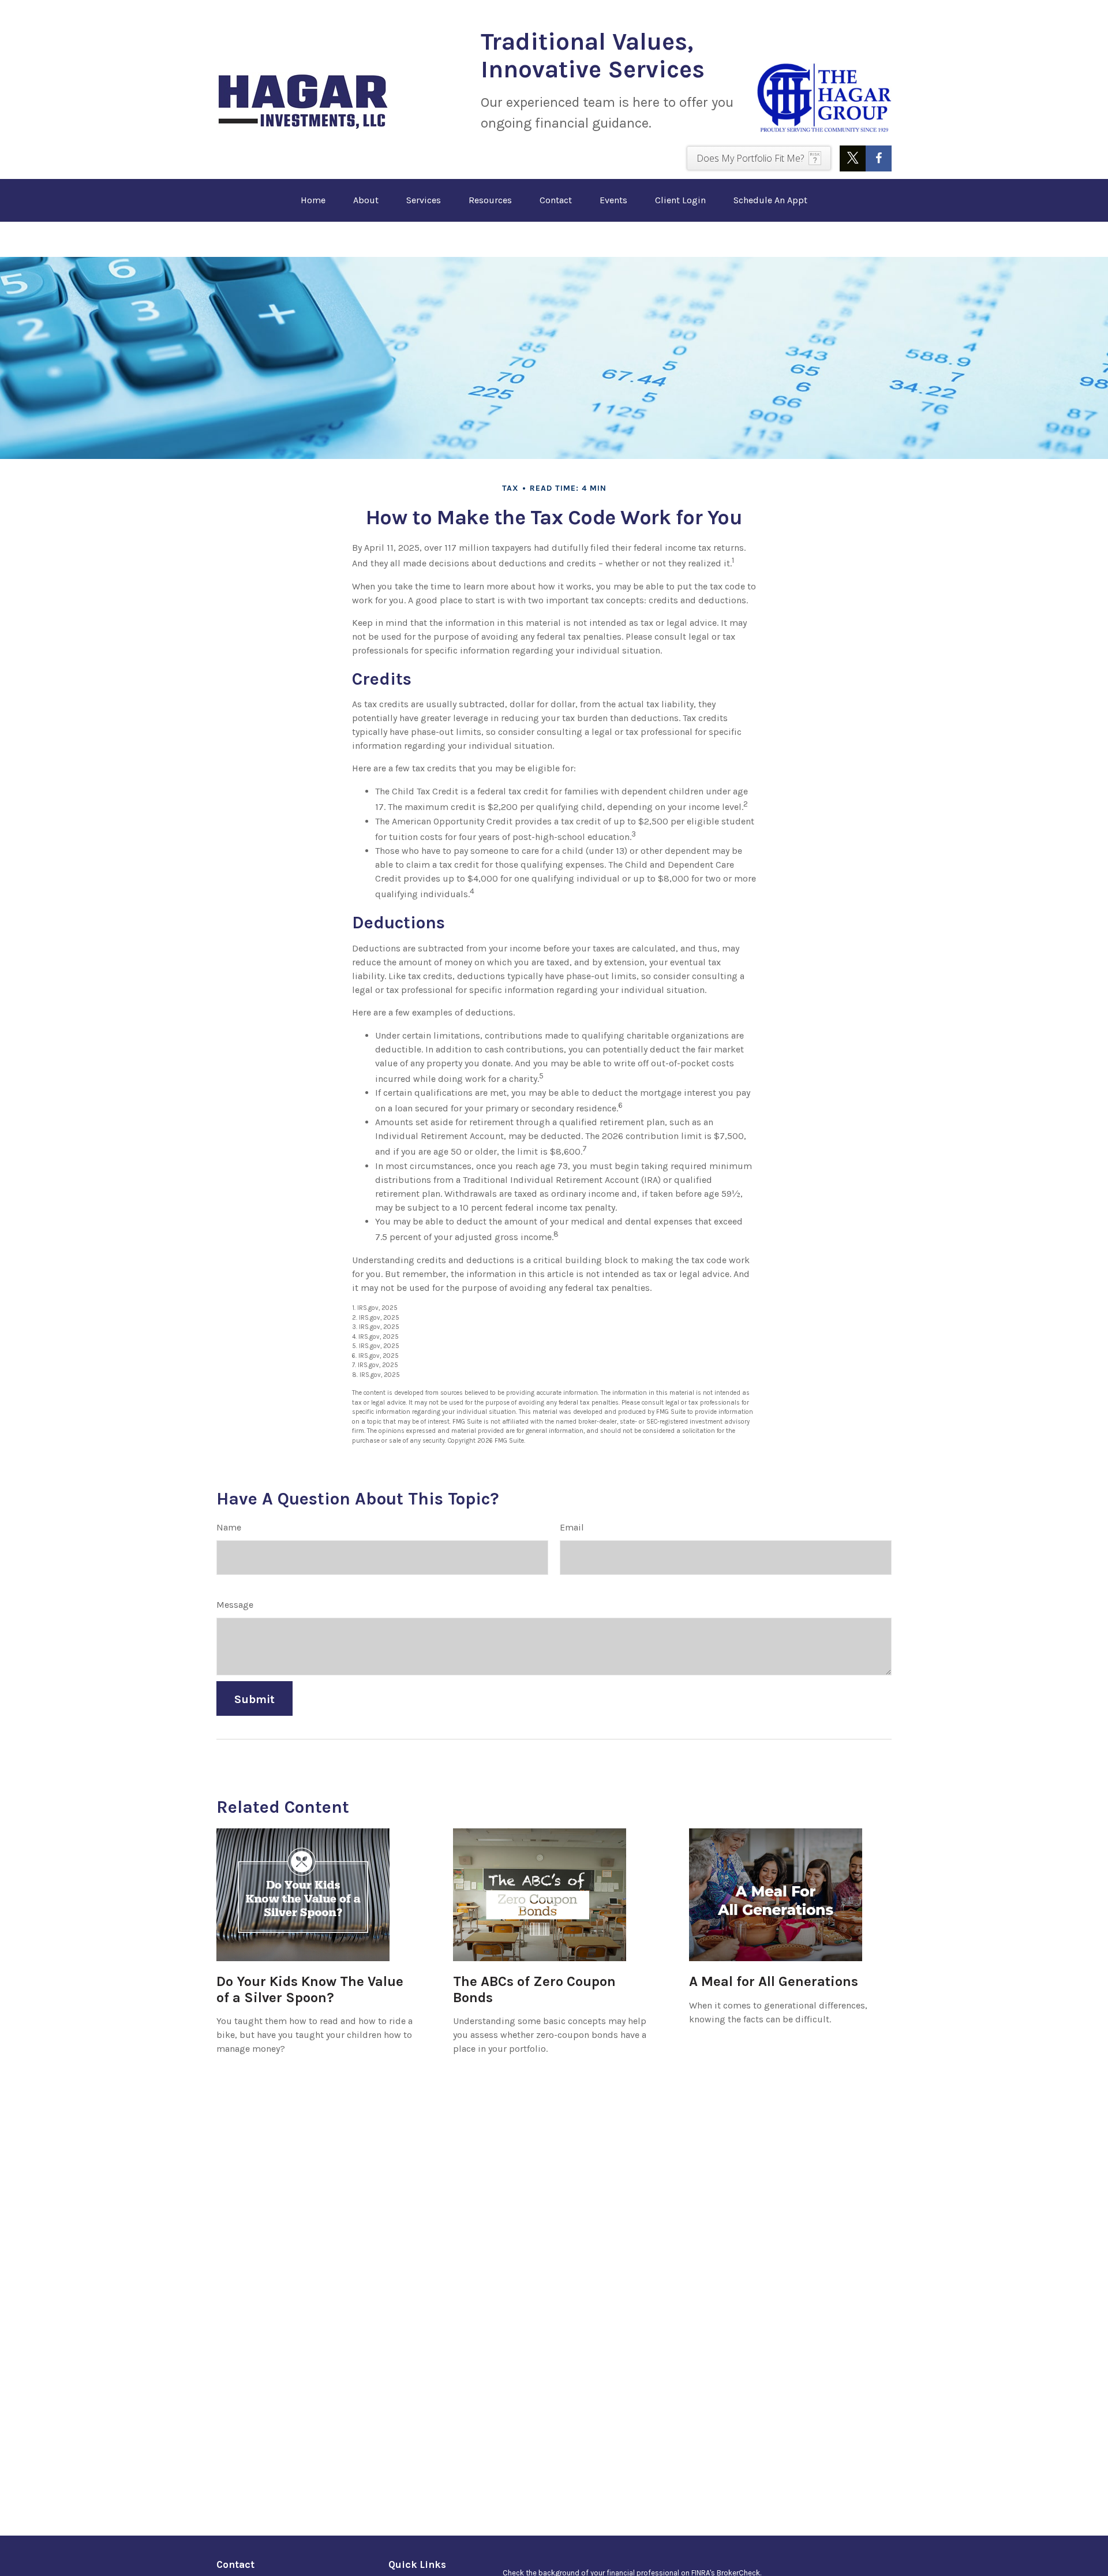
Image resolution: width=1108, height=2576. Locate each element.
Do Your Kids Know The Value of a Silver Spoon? (310, 1989)
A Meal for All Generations (774, 1981)
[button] (313, 200)
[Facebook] (879, 158)
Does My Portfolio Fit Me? (750, 158)
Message (235, 1605)
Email (572, 1527)
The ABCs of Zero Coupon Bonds (534, 1989)
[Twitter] (853, 158)
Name (229, 1527)
